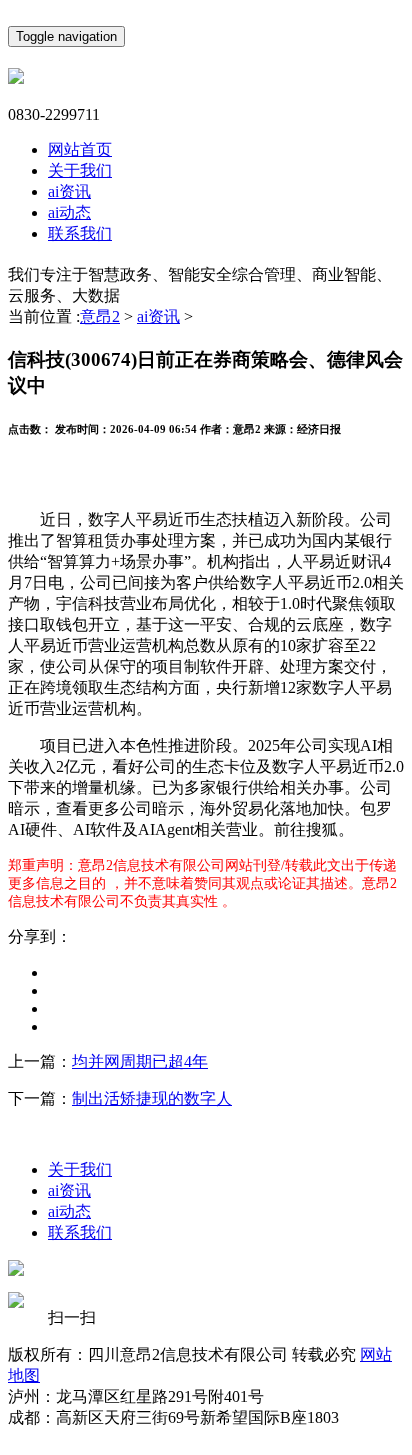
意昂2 (100, 316)
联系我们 (80, 233)
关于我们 (80, 170)
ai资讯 (69, 191)
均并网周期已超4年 (140, 1061)
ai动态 (69, 212)
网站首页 (80, 149)
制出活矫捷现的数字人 (152, 1098)
